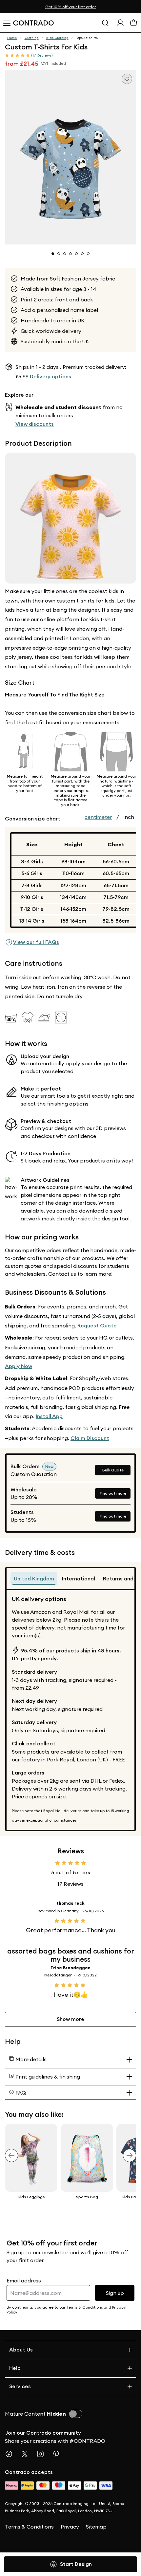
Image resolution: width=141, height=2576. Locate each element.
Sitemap (96, 2527)
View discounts (35, 424)
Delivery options (50, 377)
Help (15, 2368)
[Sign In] (120, 24)
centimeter (98, 817)
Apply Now (19, 1366)
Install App (49, 1416)
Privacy (70, 2527)
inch (129, 817)
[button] (70, 157)
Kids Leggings (31, 2197)
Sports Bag (87, 2197)
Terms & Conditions (29, 2527)
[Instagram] (43, 2454)
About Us (21, 2350)
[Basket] (133, 24)
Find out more (113, 1493)
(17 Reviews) (42, 55)
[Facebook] (11, 2454)
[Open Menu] (7, 23)
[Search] (105, 23)
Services (20, 2386)
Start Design (76, 2564)
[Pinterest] (59, 2454)
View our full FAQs (36, 942)
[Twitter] (27, 2454)
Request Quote (97, 1326)
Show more (70, 2019)
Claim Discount (90, 1438)
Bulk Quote (113, 1470)
